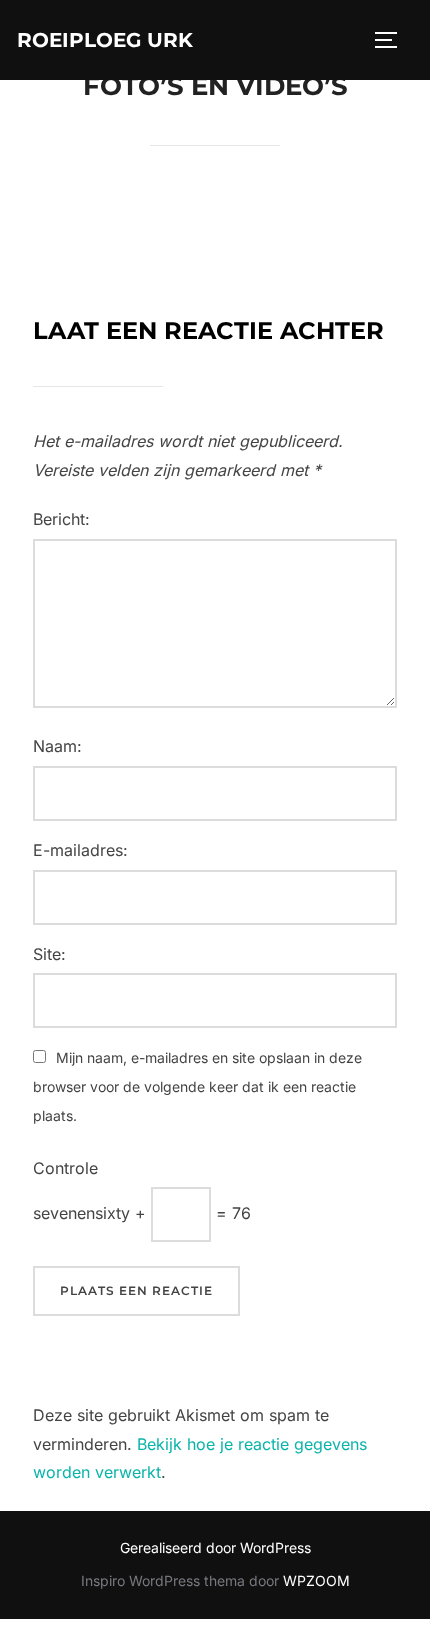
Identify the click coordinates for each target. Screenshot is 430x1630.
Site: (49, 954)
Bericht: (61, 519)
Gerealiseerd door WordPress (215, 1547)
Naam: (57, 746)
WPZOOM (316, 1580)
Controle (65, 1168)
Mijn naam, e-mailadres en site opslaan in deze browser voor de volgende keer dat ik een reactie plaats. (197, 1086)
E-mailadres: (80, 850)
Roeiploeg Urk (105, 40)
